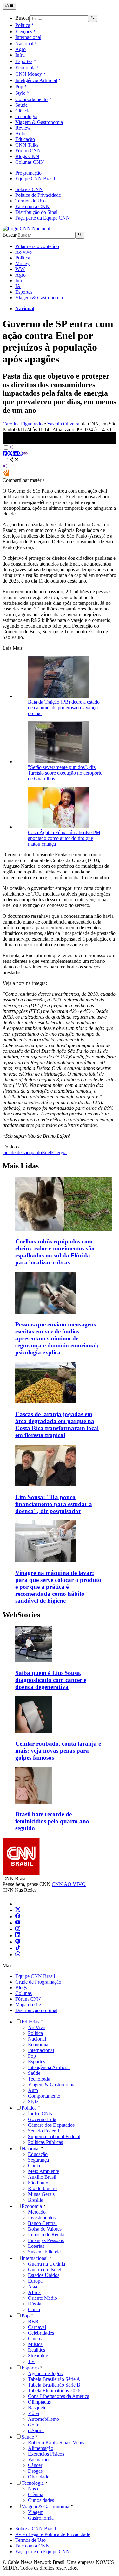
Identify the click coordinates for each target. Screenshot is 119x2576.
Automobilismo (43, 2419)
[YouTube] (18, 1923)
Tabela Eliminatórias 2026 (54, 2391)
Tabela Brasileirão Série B (54, 2385)
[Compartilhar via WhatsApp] (20, 454)
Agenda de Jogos (45, 2373)
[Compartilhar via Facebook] (5, 454)
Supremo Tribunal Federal (54, 2136)
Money (22, 263)
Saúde (21, 105)
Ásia (33, 2287)
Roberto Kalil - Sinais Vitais (56, 2442)
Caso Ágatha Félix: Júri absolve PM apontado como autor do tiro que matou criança (64, 838)
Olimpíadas (39, 2402)
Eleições (24, 32)
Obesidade (39, 2477)
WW (20, 269)
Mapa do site (28, 2005)
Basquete (37, 2408)
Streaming (38, 2356)
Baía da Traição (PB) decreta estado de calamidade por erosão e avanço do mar (64, 708)
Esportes (24, 61)
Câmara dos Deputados (51, 2125)
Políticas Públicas (45, 2142)
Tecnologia (26, 116)
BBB (33, 2321)
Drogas (35, 2471)
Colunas (23, 1993)
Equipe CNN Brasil (35, 179)
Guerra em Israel (45, 2269)
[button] (60, 1658)
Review (23, 128)
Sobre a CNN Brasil (36, 2529)
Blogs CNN (27, 156)
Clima (34, 2166)
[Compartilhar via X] (10, 454)
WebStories (21, 1615)
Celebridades (41, 2333)
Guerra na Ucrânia (46, 2264)
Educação (25, 139)
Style (20, 93)
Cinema (36, 2339)
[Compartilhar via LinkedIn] (15, 454)
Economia (25, 68)
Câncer (35, 2465)
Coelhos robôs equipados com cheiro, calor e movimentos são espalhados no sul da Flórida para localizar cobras (55, 1252)
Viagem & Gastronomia (39, 122)
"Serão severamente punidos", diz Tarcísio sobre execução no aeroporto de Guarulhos (65, 773)
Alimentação (41, 2448)
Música (35, 2344)
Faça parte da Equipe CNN (43, 218)
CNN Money (29, 74)
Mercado (37, 2212)
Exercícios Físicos (46, 2454)
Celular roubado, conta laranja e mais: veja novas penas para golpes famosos (58, 1751)
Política (23, 25)
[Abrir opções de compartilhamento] (14, 460)
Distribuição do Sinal (36, 212)
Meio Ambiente (43, 2171)
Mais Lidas (21, 1166)
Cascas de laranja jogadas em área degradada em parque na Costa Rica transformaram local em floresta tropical (57, 1425)
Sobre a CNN (29, 189)
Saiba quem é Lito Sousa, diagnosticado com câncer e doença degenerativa (51, 1680)
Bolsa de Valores (45, 2229)
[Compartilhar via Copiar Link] (25, 454)
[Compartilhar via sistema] (5, 467)
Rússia (35, 2304)
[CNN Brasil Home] (26, 229)
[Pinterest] (18, 1942)
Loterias (36, 2246)
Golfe (34, 2425)
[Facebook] (18, 1917)
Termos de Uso (30, 201)
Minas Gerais (41, 2194)
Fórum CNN (28, 151)
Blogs (21, 1988)
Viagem (36, 2512)
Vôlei (33, 2413)
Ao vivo (23, 252)
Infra (20, 55)
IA (18, 286)
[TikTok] (18, 1948)
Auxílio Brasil (42, 2177)
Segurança (38, 2160)
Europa (35, 2281)
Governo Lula (42, 2119)
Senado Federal (43, 2131)
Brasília (36, 2200)
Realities (36, 2350)
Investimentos (42, 2218)
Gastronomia (41, 2518)
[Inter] (19, 1904)
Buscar (22, 18)
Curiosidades (41, 2500)
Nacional (24, 44)
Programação (28, 173)
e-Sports (36, 2430)
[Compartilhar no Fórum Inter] (6, 474)
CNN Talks (27, 145)
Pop (19, 87)
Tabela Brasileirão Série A (54, 2379)
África (34, 2292)
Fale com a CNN (32, 206)
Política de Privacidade (38, 195)
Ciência (23, 111)
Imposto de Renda (46, 2235)
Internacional (28, 37)
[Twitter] (18, 1910)
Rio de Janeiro (42, 2188)
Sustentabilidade (44, 2252)
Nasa (33, 2489)
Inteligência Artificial (36, 80)
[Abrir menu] (9, 6)
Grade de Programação (38, 1982)
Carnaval (37, 2327)
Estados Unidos (44, 2275)
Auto (20, 134)
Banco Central (42, 2223)
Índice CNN (40, 2114)
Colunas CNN (30, 162)
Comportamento (31, 99)
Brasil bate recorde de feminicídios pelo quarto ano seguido (52, 1821)
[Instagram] (18, 1929)
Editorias (30, 2022)
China (34, 2309)
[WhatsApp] (18, 1955)
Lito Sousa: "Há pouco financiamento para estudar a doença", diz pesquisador (54, 1504)
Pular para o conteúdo (37, 246)
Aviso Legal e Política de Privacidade (53, 2534)
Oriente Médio (43, 2298)
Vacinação (38, 2460)
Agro (20, 49)
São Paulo (38, 2183)
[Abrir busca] (93, 18)
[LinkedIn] (18, 1936)
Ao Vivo (37, 2027)
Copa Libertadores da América (59, 2396)
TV (31, 2361)
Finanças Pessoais (46, 2240)
